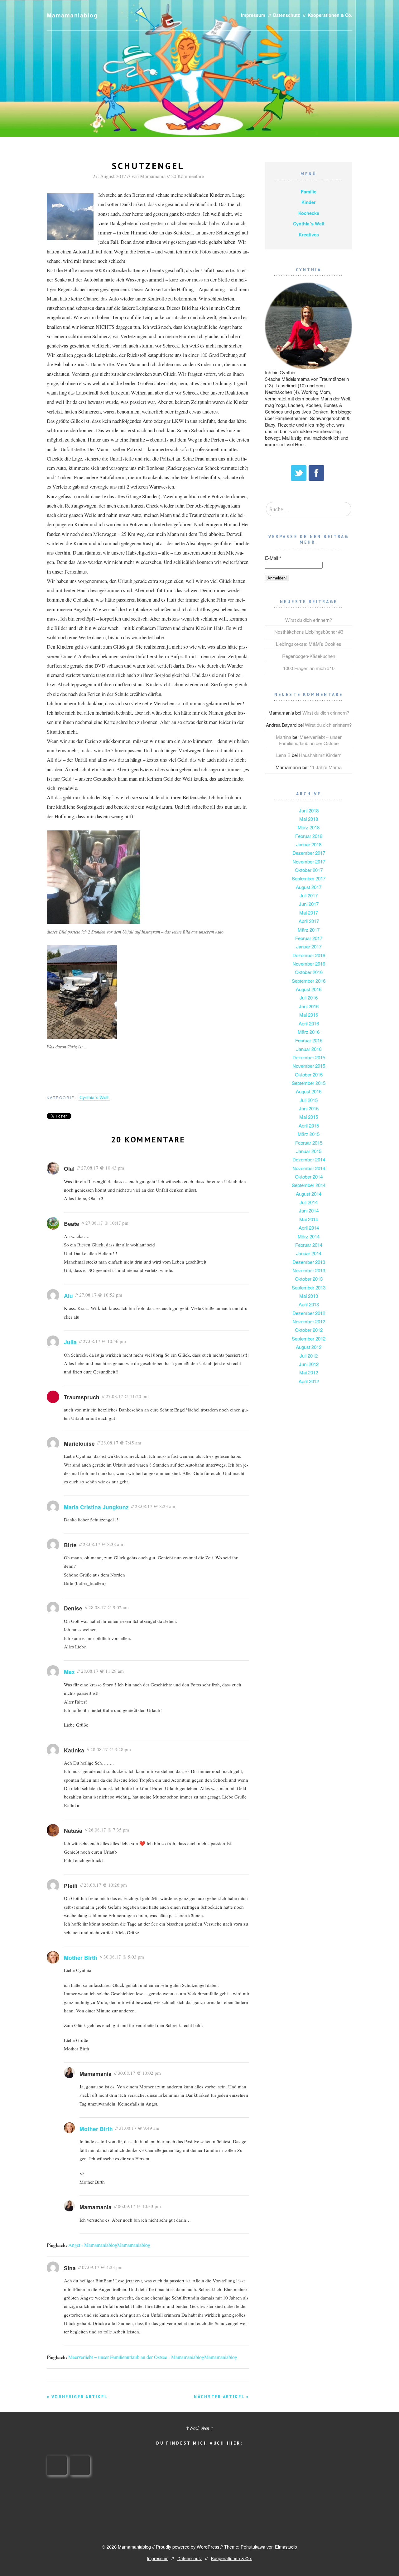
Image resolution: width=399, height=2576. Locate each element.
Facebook (316, 473)
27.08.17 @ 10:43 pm (103, 1168)
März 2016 (309, 1032)
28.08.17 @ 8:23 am (155, 1506)
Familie (309, 191)
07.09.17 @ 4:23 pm (102, 2267)
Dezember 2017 (309, 853)
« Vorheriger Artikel (77, 2397)
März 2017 (309, 930)
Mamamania (153, 176)
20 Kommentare (187, 176)
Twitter (299, 473)
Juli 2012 (309, 1356)
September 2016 (309, 981)
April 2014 (309, 1228)
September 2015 (309, 1083)
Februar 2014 (309, 1245)
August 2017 (309, 887)
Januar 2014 (309, 1253)
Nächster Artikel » (222, 2397)
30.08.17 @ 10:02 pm (139, 2073)
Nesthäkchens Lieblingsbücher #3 (309, 632)
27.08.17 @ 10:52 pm (101, 1295)
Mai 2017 (309, 912)
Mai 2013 (309, 1296)
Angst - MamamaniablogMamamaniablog (109, 2245)
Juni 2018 (309, 810)
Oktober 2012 (309, 1330)
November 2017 (309, 861)
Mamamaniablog (72, 15)
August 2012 (309, 1347)
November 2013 (309, 1270)
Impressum (253, 15)
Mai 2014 (309, 1219)
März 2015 (309, 1134)
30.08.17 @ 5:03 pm (124, 1957)
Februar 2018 (309, 836)
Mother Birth (81, 1957)
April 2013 (309, 1304)
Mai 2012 (309, 1372)
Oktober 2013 (309, 1279)
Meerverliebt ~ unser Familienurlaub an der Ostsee (310, 740)
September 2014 (309, 1185)
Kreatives (309, 234)
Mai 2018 (309, 819)
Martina (284, 737)
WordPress (208, 2547)
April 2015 (309, 1125)
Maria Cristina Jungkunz (96, 1507)
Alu (68, 1295)
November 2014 (309, 1168)
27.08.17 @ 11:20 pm (127, 1396)
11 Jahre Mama (326, 767)
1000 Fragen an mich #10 (309, 668)
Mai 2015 (309, 1117)
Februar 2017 (309, 938)
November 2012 (309, 1321)
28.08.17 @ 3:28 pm (111, 1749)
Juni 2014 (309, 1210)
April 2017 (309, 921)
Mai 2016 (309, 1015)
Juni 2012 (309, 1364)
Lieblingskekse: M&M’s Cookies (309, 644)
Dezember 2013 (309, 1262)
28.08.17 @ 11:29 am (102, 1671)
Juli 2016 (309, 997)
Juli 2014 (309, 1202)
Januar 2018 (309, 844)
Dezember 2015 (309, 1057)
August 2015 (309, 1091)
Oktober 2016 (309, 972)
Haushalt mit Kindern (320, 755)
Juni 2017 (309, 904)
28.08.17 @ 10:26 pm (105, 1885)
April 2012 (309, 1381)
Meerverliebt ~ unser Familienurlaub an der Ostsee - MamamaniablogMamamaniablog (153, 2357)
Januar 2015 (309, 1151)
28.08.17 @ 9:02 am (109, 1607)
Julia (70, 1342)
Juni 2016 (309, 1006)
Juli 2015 (309, 1100)
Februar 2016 (309, 1040)
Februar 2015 (309, 1143)
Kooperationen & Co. (330, 15)
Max (69, 1672)
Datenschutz (286, 15)
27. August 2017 (109, 176)
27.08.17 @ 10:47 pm (107, 1223)
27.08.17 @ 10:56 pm (104, 1341)
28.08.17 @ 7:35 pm (109, 1830)
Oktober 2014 (309, 1177)
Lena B (283, 755)
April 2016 (309, 1023)
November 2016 (309, 964)
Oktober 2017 (309, 870)
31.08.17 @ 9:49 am (139, 2128)
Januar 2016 (309, 1049)
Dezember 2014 (309, 1159)
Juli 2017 (309, 895)
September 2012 (309, 1338)
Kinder (309, 202)
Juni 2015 (309, 1108)
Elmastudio (286, 2547)
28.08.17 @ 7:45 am (121, 1443)
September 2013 (309, 1287)
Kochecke (309, 213)
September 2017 (309, 878)
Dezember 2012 (309, 1313)
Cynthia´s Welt (94, 1097)
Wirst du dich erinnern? (309, 620)
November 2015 (309, 1066)
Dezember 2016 (309, 955)
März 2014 (309, 1236)
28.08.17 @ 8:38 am (103, 1544)
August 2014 (309, 1194)
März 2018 (309, 827)
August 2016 (309, 989)
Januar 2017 (309, 946)
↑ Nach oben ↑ (200, 2428)
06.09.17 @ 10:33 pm (139, 2206)
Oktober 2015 (309, 1074)
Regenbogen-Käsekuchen (309, 656)
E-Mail (273, 558)
